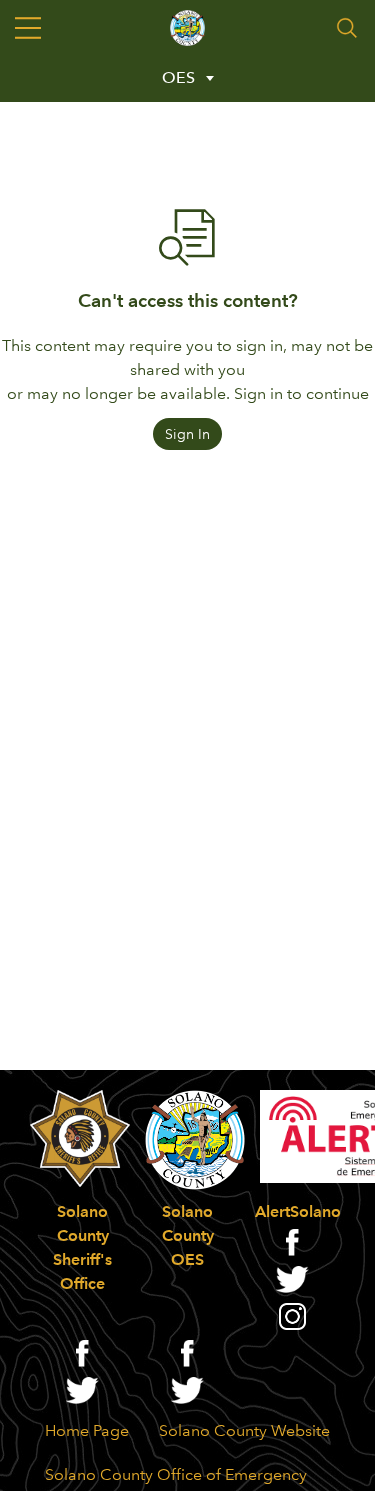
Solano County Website (244, 1430)
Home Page (87, 1430)
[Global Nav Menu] (28, 28)
